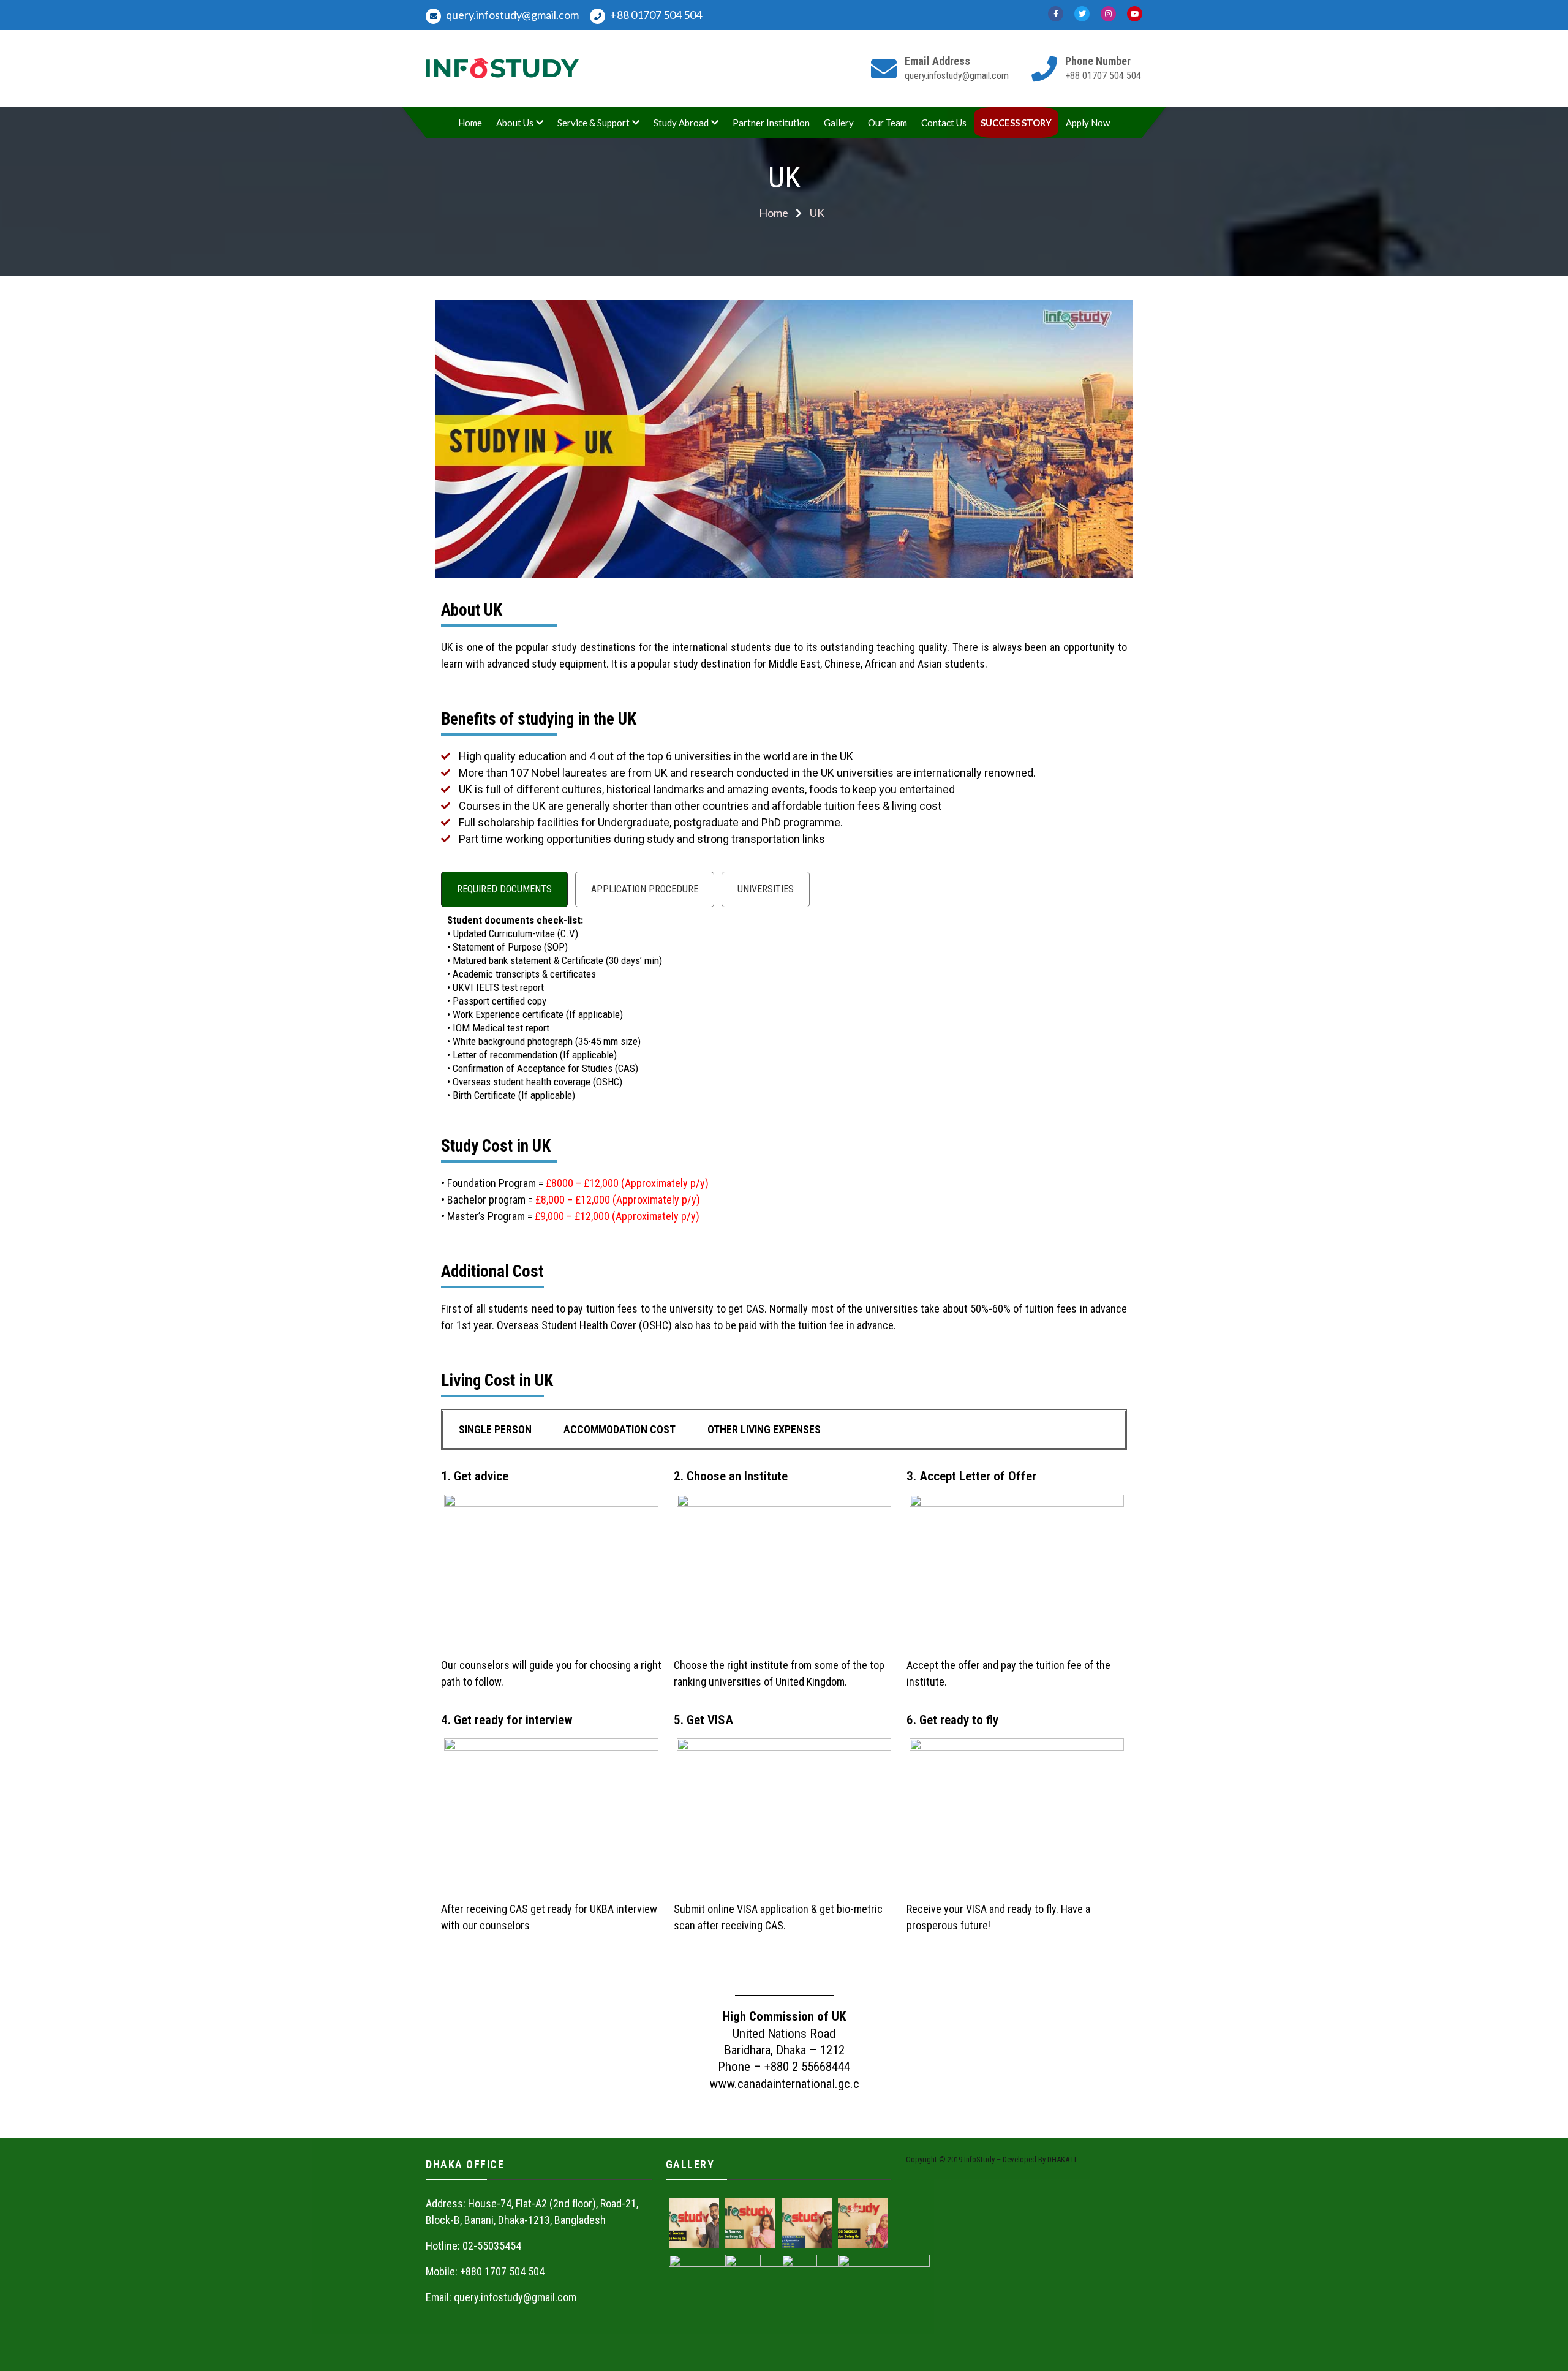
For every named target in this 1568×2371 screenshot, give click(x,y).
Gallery (839, 123)
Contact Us (944, 123)
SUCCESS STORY (1016, 123)
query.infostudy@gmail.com (511, 15)
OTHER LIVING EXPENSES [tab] (764, 1429)
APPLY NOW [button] (784, 1979)
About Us (515, 123)
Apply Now (1088, 123)
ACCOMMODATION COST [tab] (620, 1429)
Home (470, 123)
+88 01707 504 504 (655, 15)
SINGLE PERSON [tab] (495, 1429)
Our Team (888, 123)
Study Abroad (681, 123)
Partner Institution (771, 123)
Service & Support (594, 123)
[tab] (504, 889)
